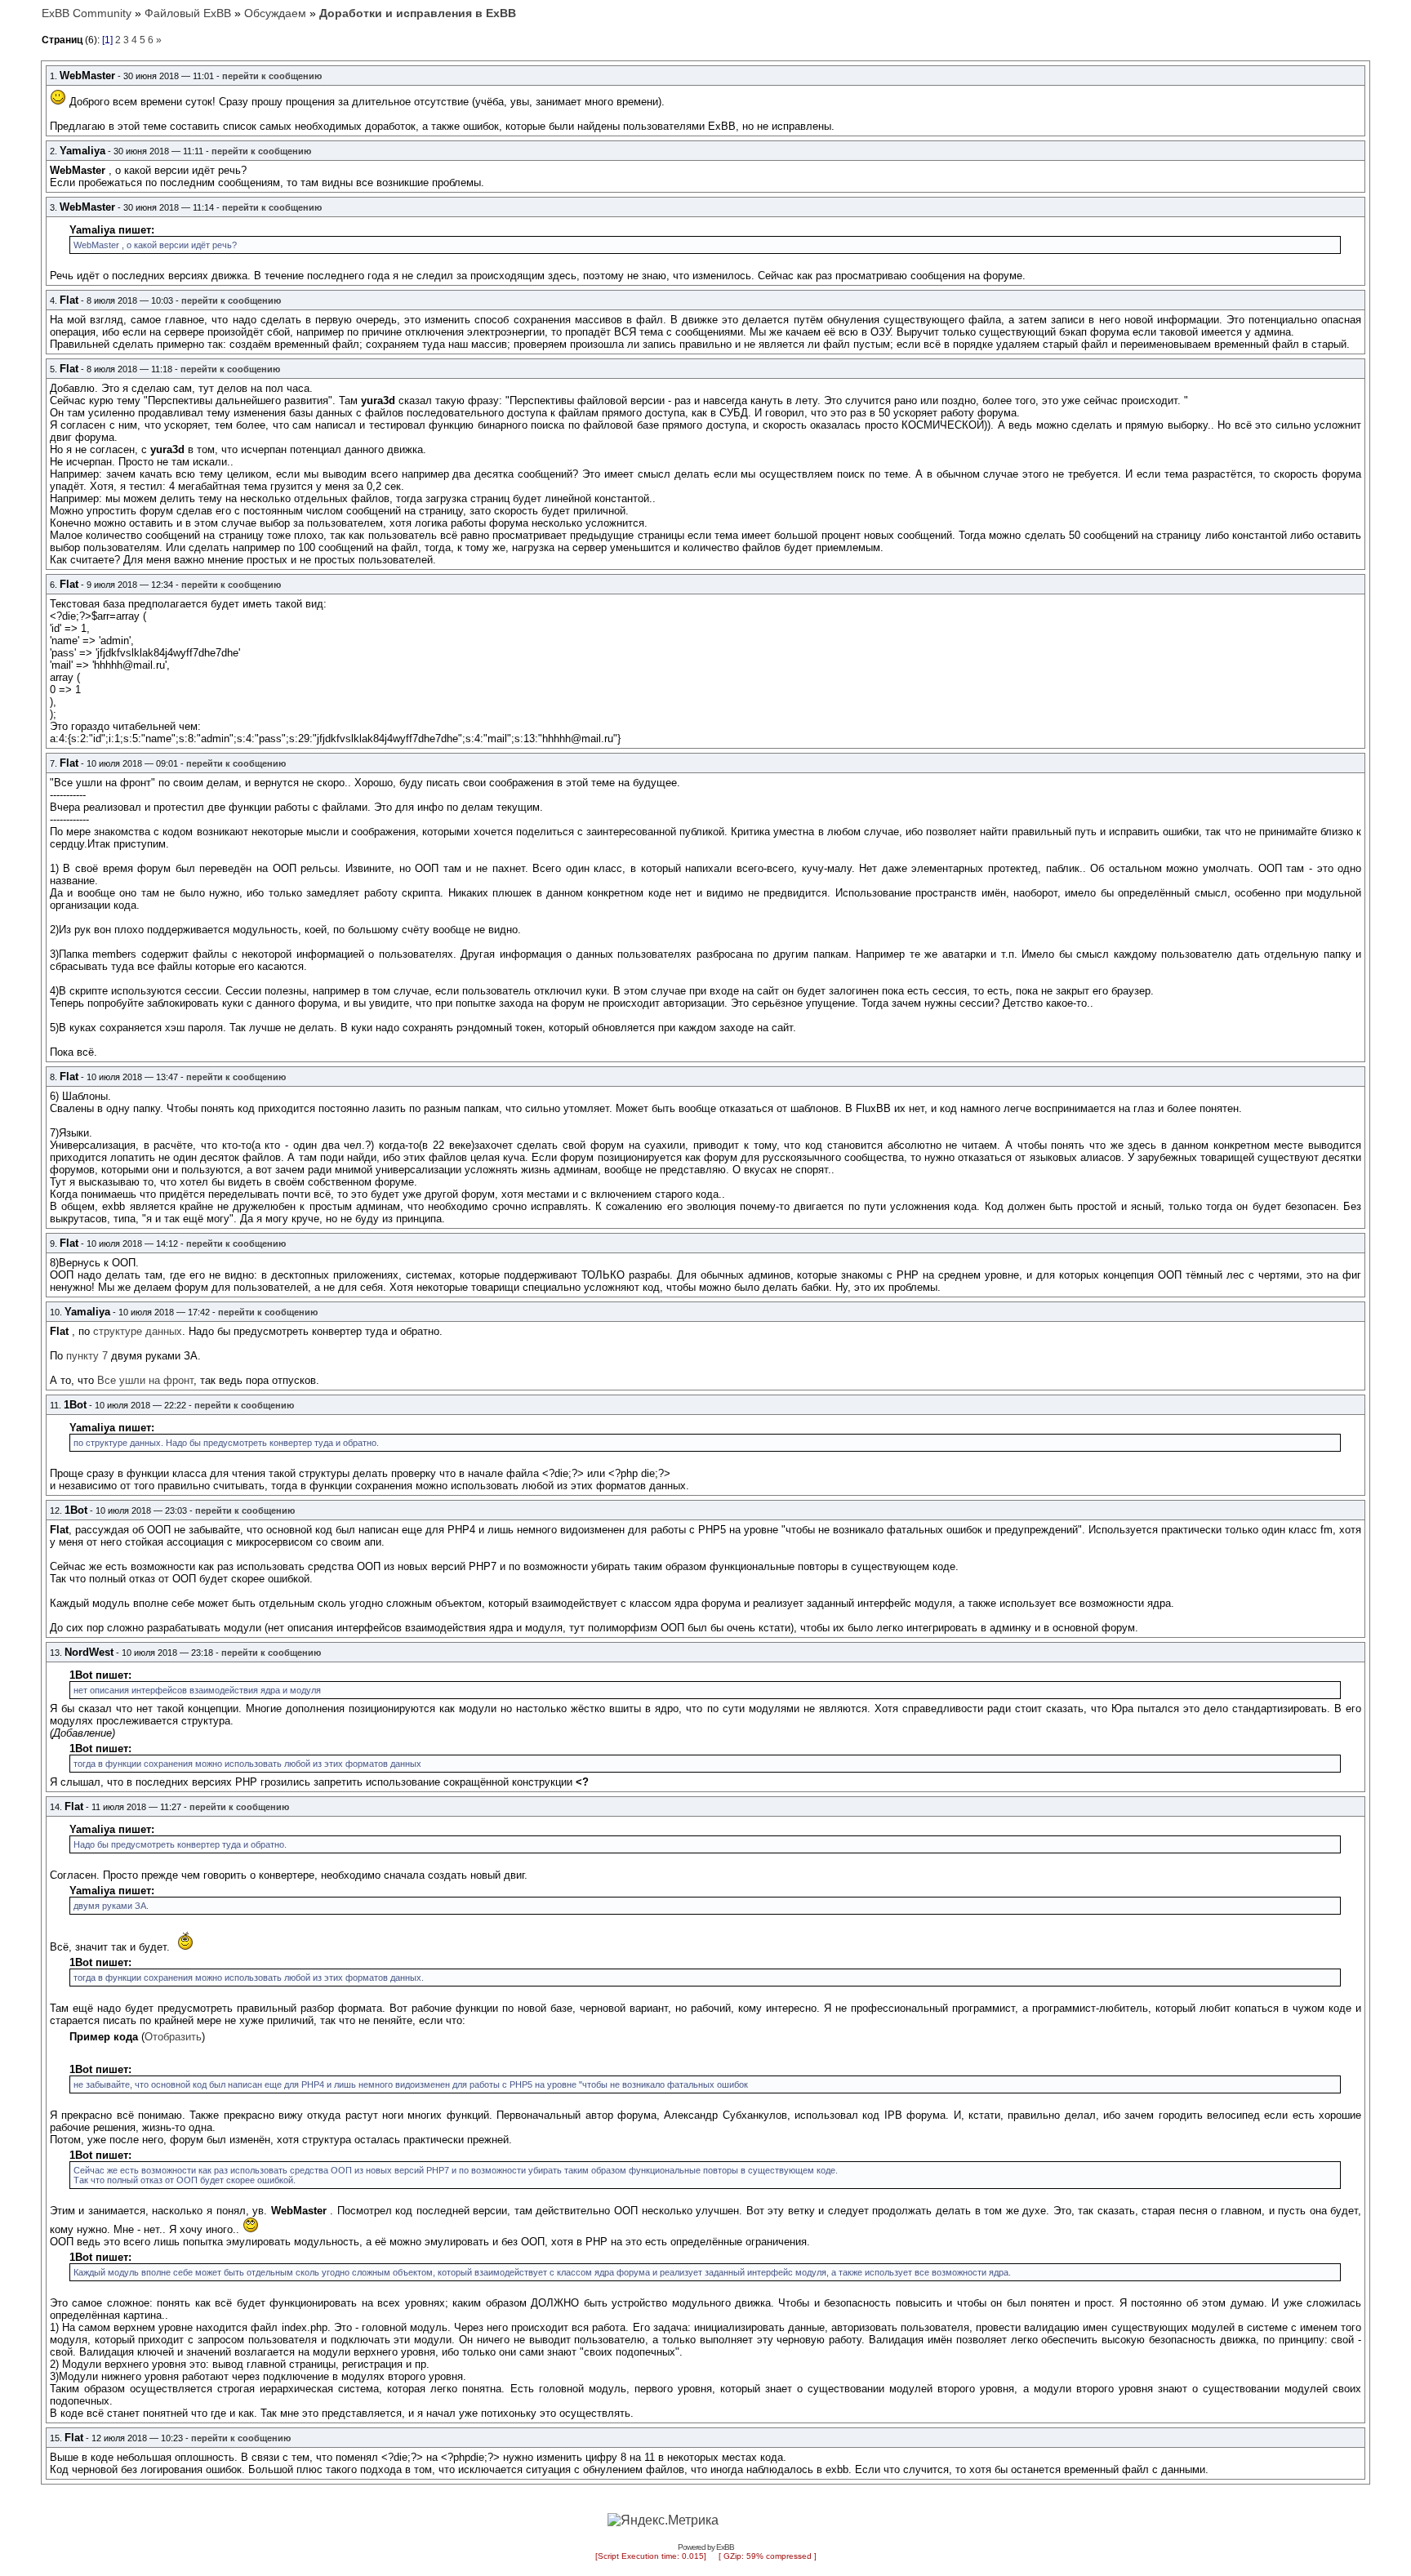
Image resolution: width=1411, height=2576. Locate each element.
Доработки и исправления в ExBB (418, 13)
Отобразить (173, 2037)
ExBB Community (87, 13)
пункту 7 (87, 1356)
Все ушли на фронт (145, 1380)
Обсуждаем (275, 13)
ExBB (725, 2547)
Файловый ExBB (188, 13)
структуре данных (138, 1331)
